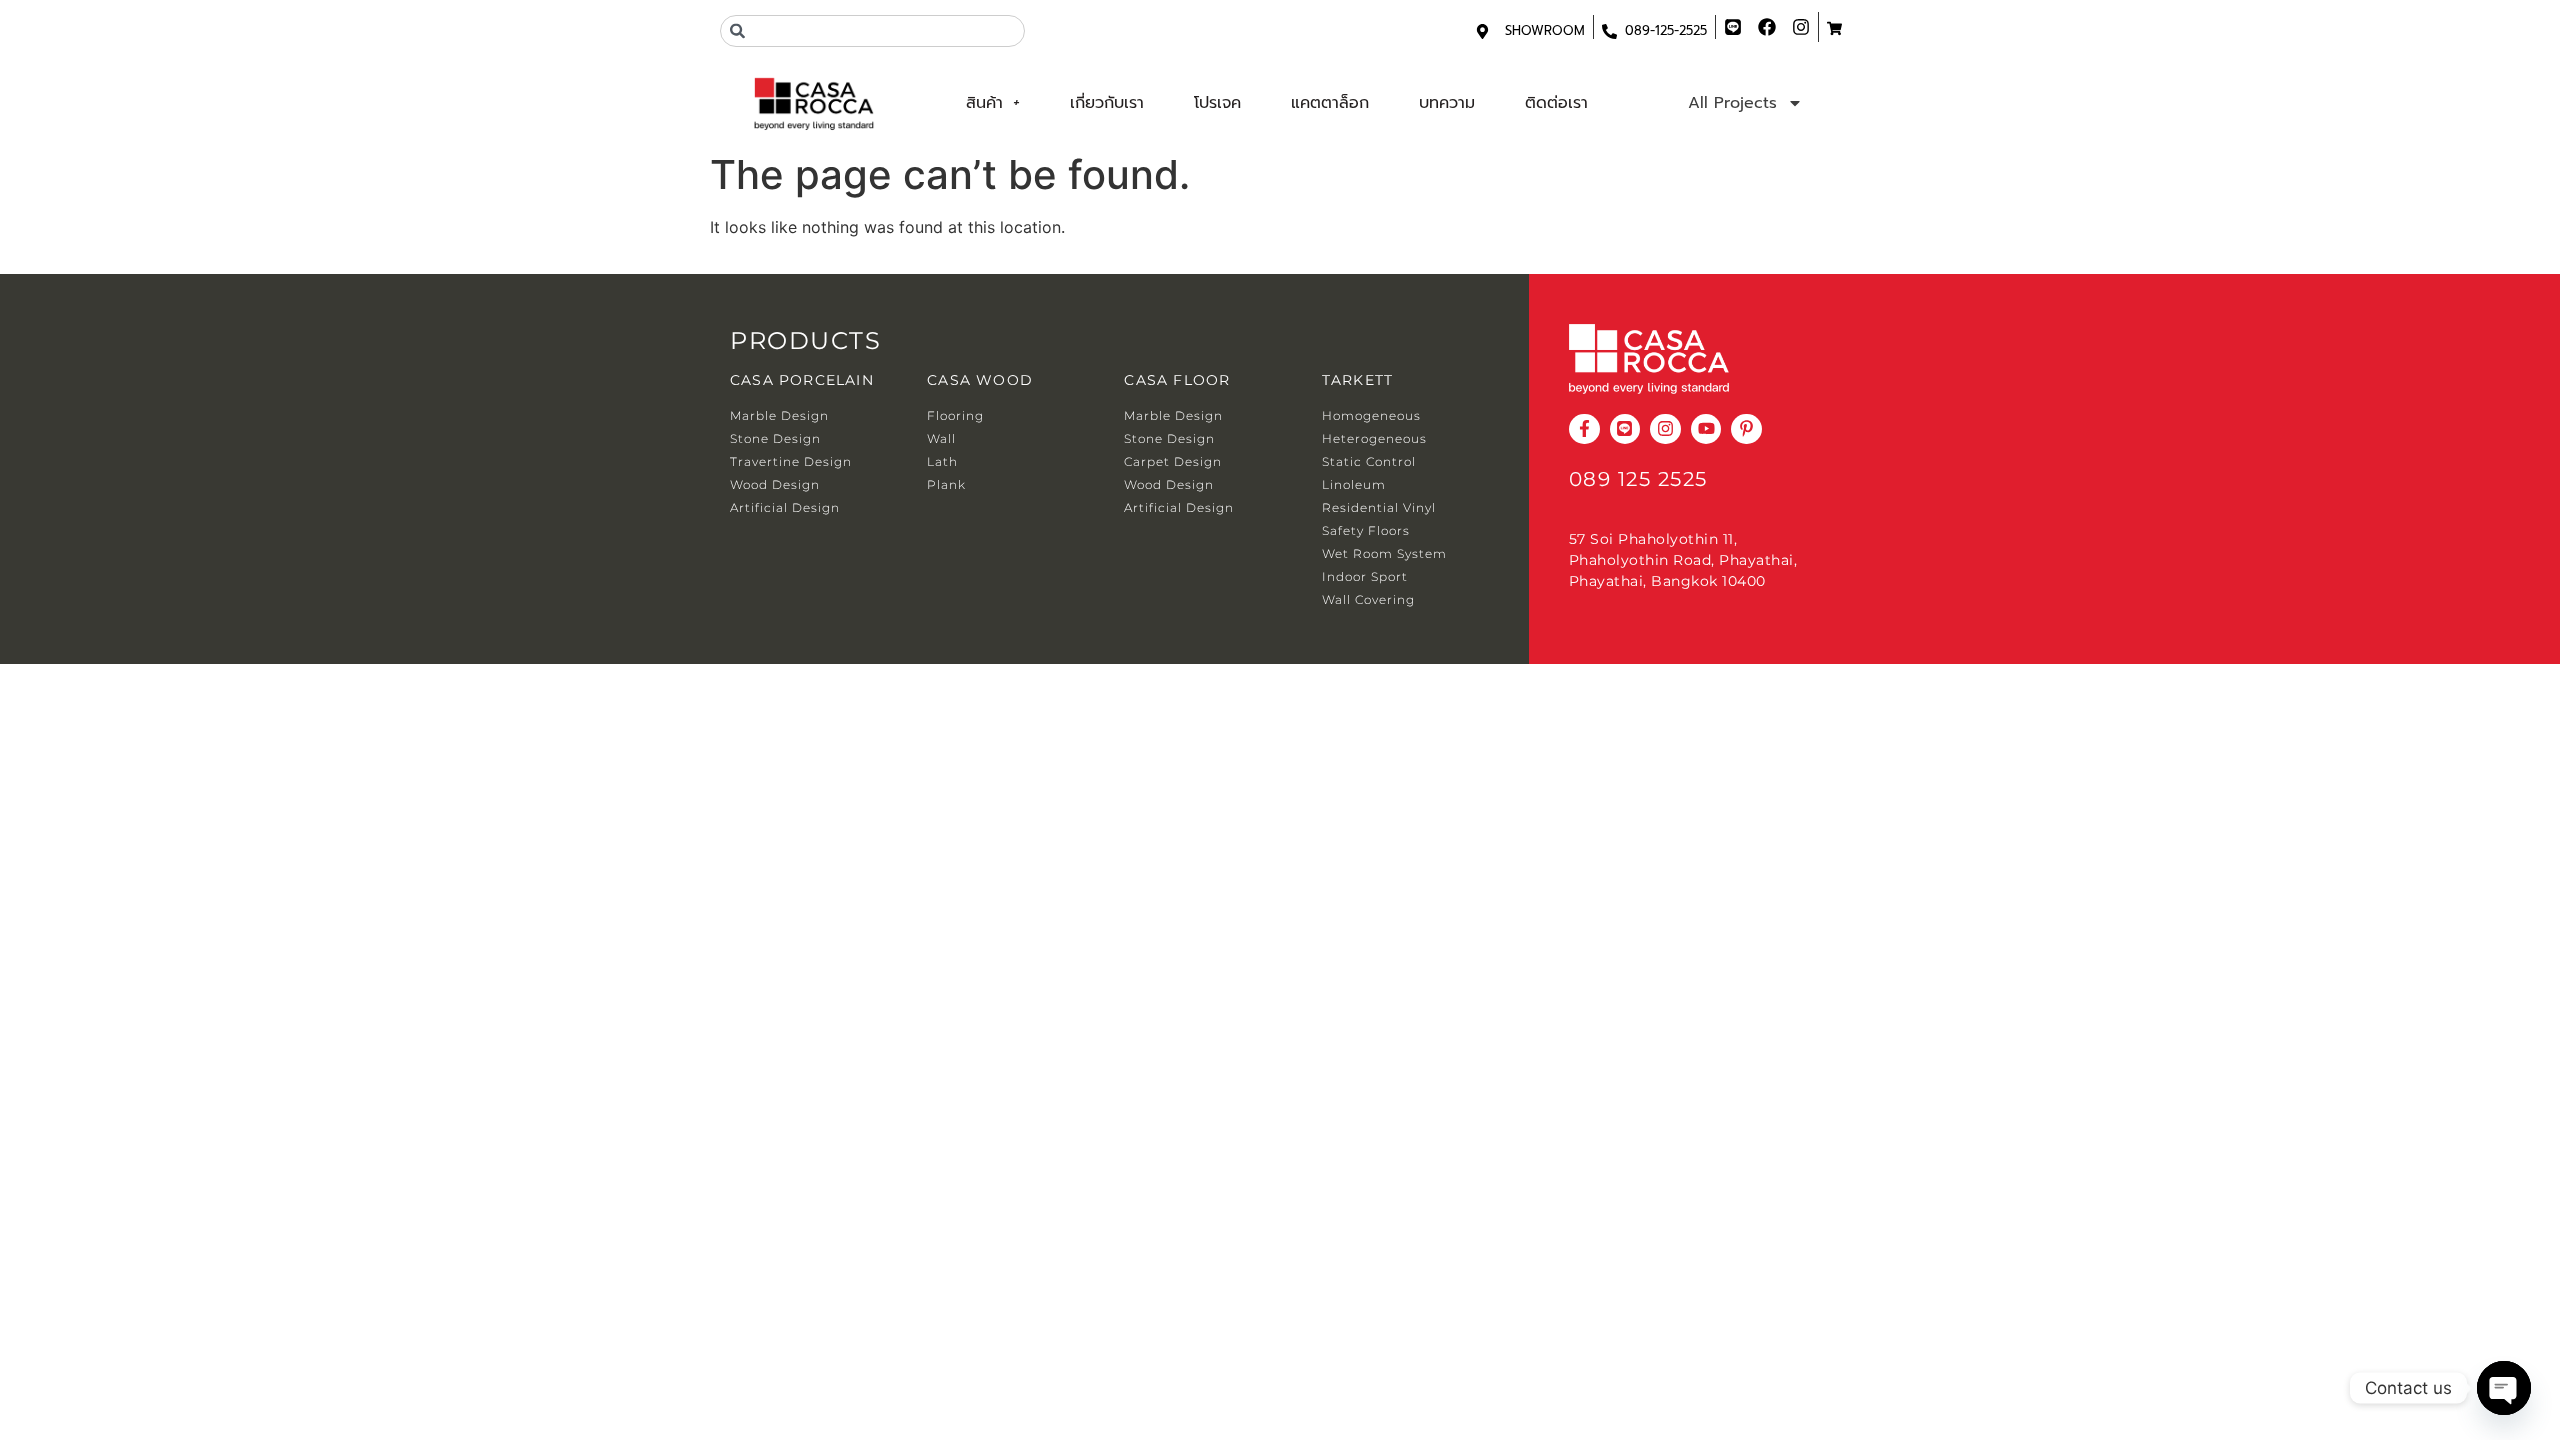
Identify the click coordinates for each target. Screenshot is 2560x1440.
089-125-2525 (1666, 30)
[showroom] (1482, 31)
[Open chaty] (2504, 1388)
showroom (1545, 30)
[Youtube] (1706, 429)
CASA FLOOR (1177, 380)
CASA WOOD (980, 380)
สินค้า (984, 103)
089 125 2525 (1638, 479)
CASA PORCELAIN (802, 380)
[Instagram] (1665, 429)
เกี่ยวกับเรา (1107, 103)
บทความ (1447, 103)
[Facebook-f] (1584, 429)
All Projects (1732, 103)
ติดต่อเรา (1556, 103)
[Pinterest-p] (1746, 429)
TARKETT (1357, 380)
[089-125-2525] (1609, 31)
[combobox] (872, 31)
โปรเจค (1217, 103)
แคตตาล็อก (1330, 103)
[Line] (1625, 429)
